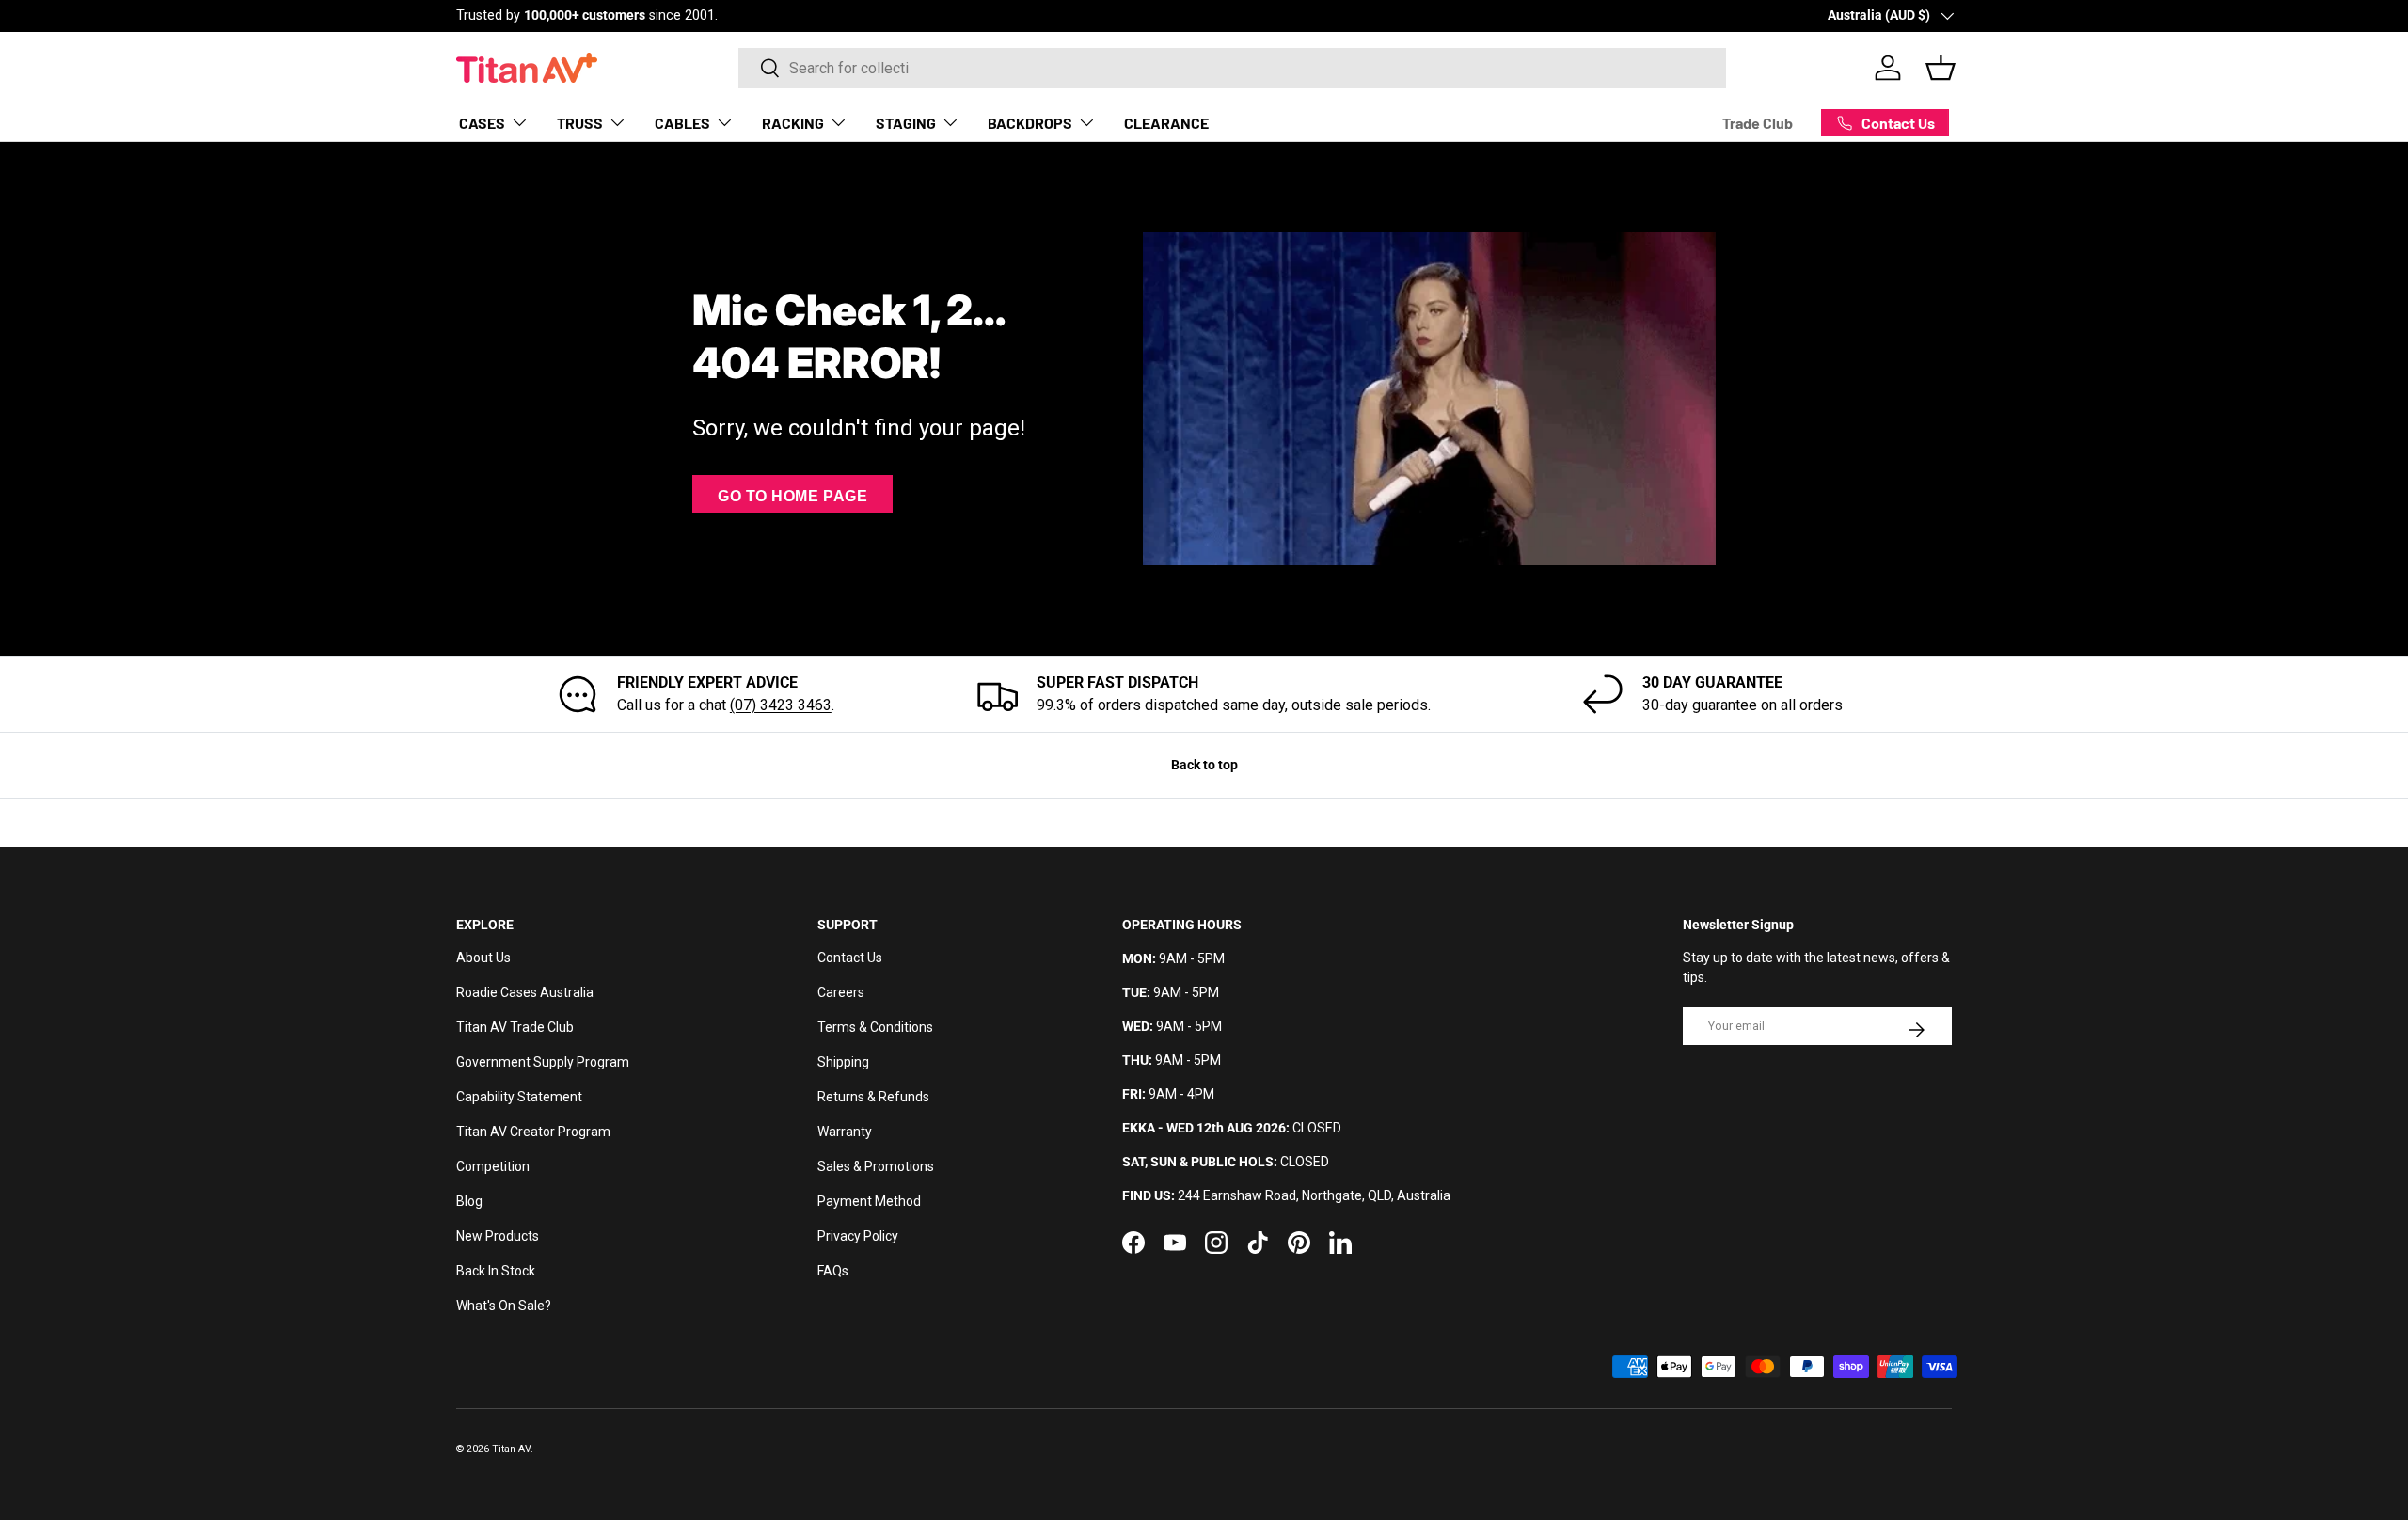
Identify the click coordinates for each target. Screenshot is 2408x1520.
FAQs (833, 1271)
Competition (493, 1166)
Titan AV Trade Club (515, 1027)
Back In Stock (496, 1271)
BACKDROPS (1030, 122)
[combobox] (1232, 68)
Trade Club (1758, 123)
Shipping (843, 1062)
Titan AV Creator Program (533, 1132)
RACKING (793, 122)
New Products (498, 1236)
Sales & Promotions (876, 1166)
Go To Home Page (792, 496)
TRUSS (580, 122)
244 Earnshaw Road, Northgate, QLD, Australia (1314, 1195)
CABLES (682, 122)
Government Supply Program (543, 1062)
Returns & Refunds (873, 1097)
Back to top (1204, 765)
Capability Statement (519, 1097)
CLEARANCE (1166, 122)
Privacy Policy (858, 1236)
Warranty (845, 1132)
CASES (482, 122)
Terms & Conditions (875, 1027)
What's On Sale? (504, 1306)
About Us (483, 958)
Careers (841, 992)
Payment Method (869, 1201)
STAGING (906, 122)
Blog (469, 1201)
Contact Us (850, 958)
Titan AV (511, 1449)
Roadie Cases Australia (525, 992)
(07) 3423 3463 (781, 705)
